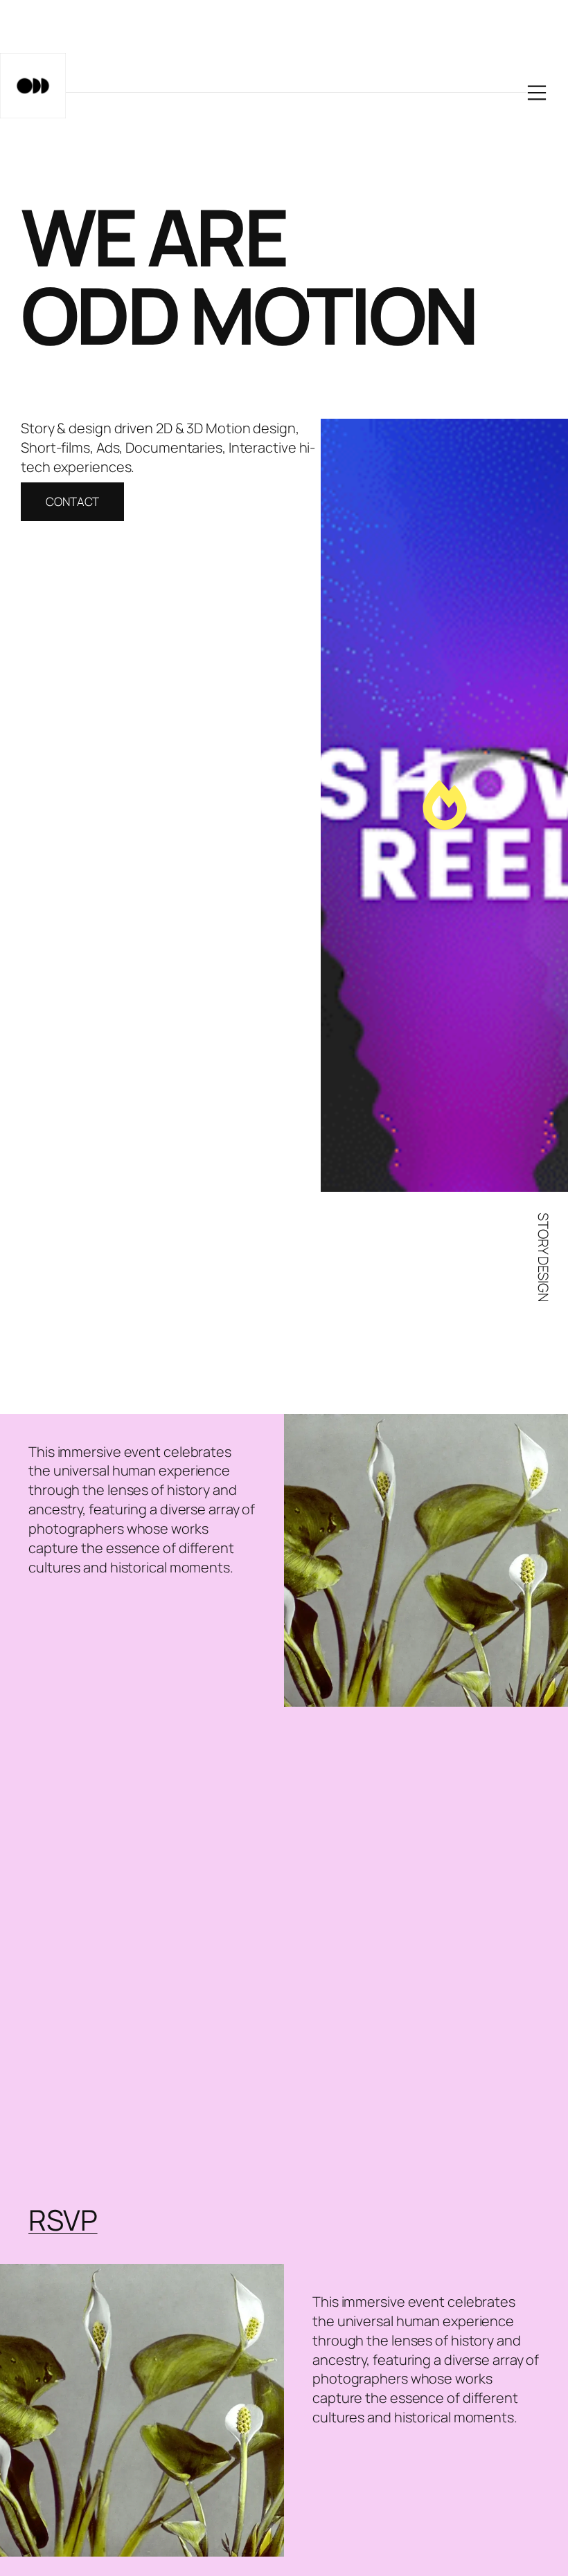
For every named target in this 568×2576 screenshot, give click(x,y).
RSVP (63, 2220)
